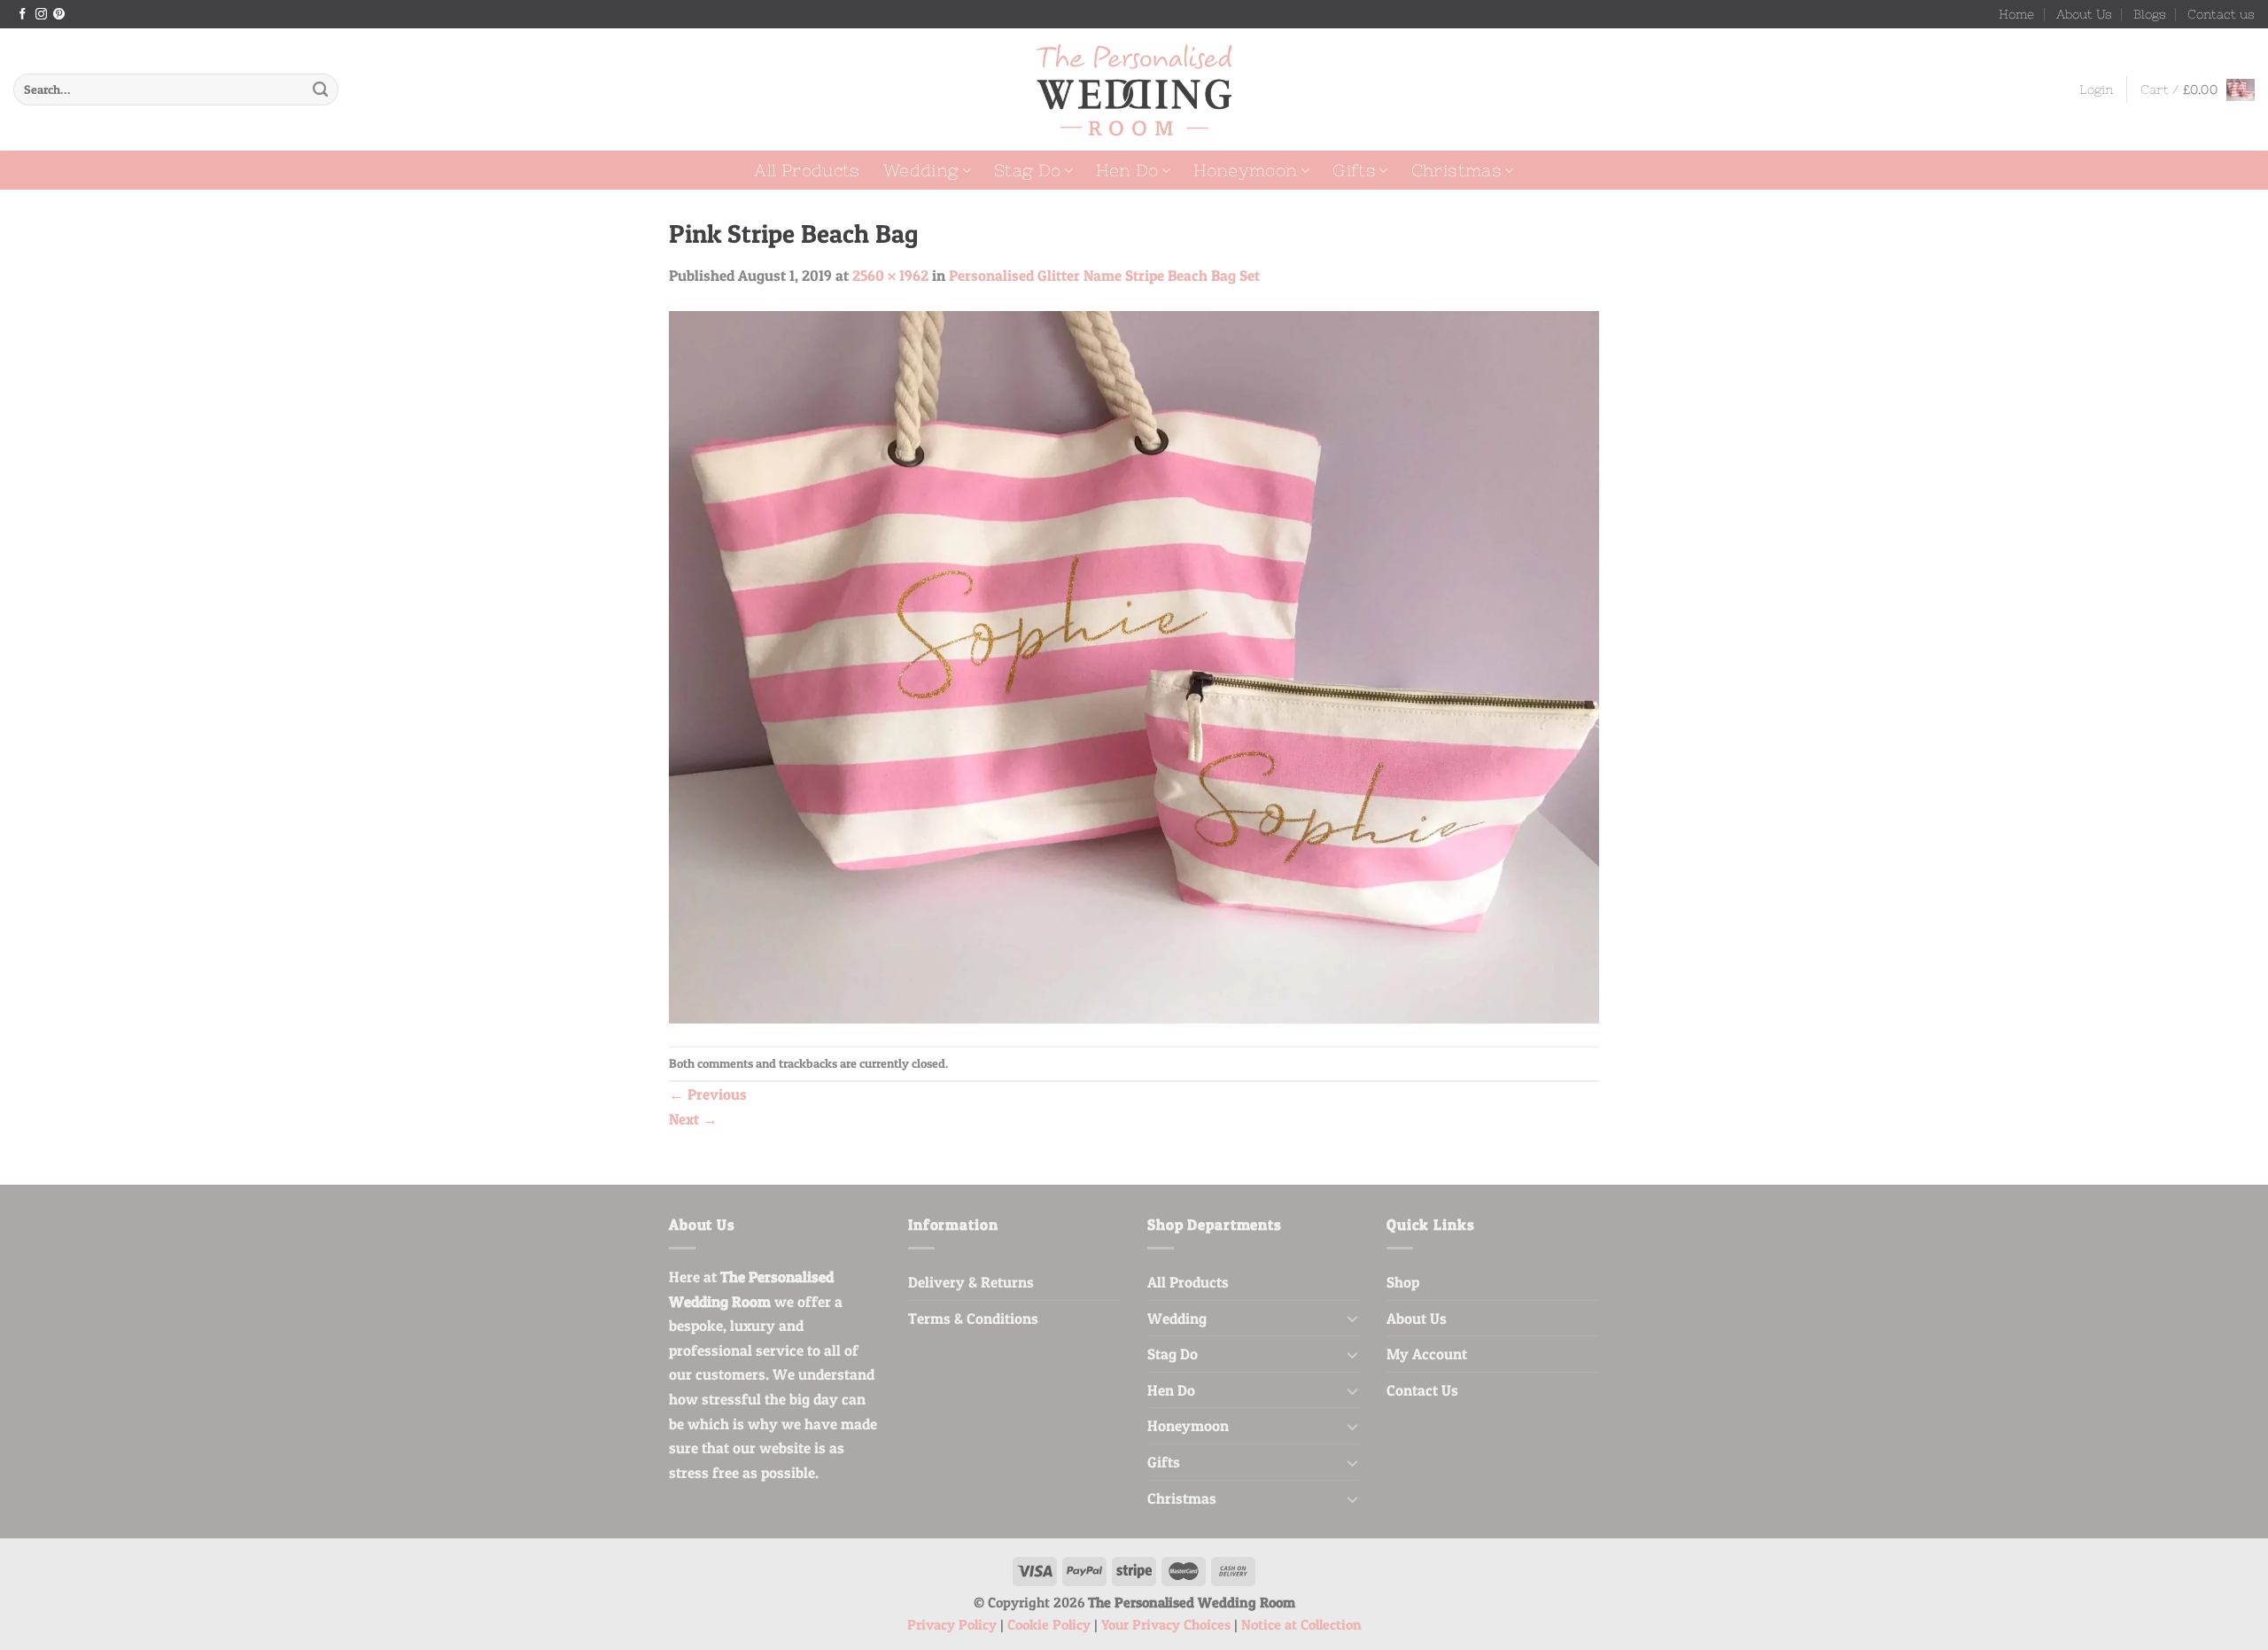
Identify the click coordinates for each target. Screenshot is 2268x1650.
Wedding (921, 170)
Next (693, 1119)
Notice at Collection (1301, 1625)
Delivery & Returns (971, 1282)
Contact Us (1422, 1390)
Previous (708, 1094)
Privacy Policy (952, 1625)
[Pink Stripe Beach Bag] (1134, 665)
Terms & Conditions (973, 1318)
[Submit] (320, 90)
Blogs (2150, 14)
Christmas (1456, 170)
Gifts (1354, 170)
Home (2016, 14)
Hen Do (1127, 170)
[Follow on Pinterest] (59, 15)
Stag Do (1028, 170)
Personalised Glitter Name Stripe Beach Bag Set (1104, 275)
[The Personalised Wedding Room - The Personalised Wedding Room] (1134, 90)
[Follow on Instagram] (41, 15)
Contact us (2221, 14)
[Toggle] (1352, 1318)
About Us (2084, 14)
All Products (807, 170)
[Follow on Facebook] (23, 15)
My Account (1427, 1354)
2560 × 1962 (890, 275)
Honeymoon (1245, 170)
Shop (1403, 1282)
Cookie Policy (1049, 1625)
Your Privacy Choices (1166, 1625)
